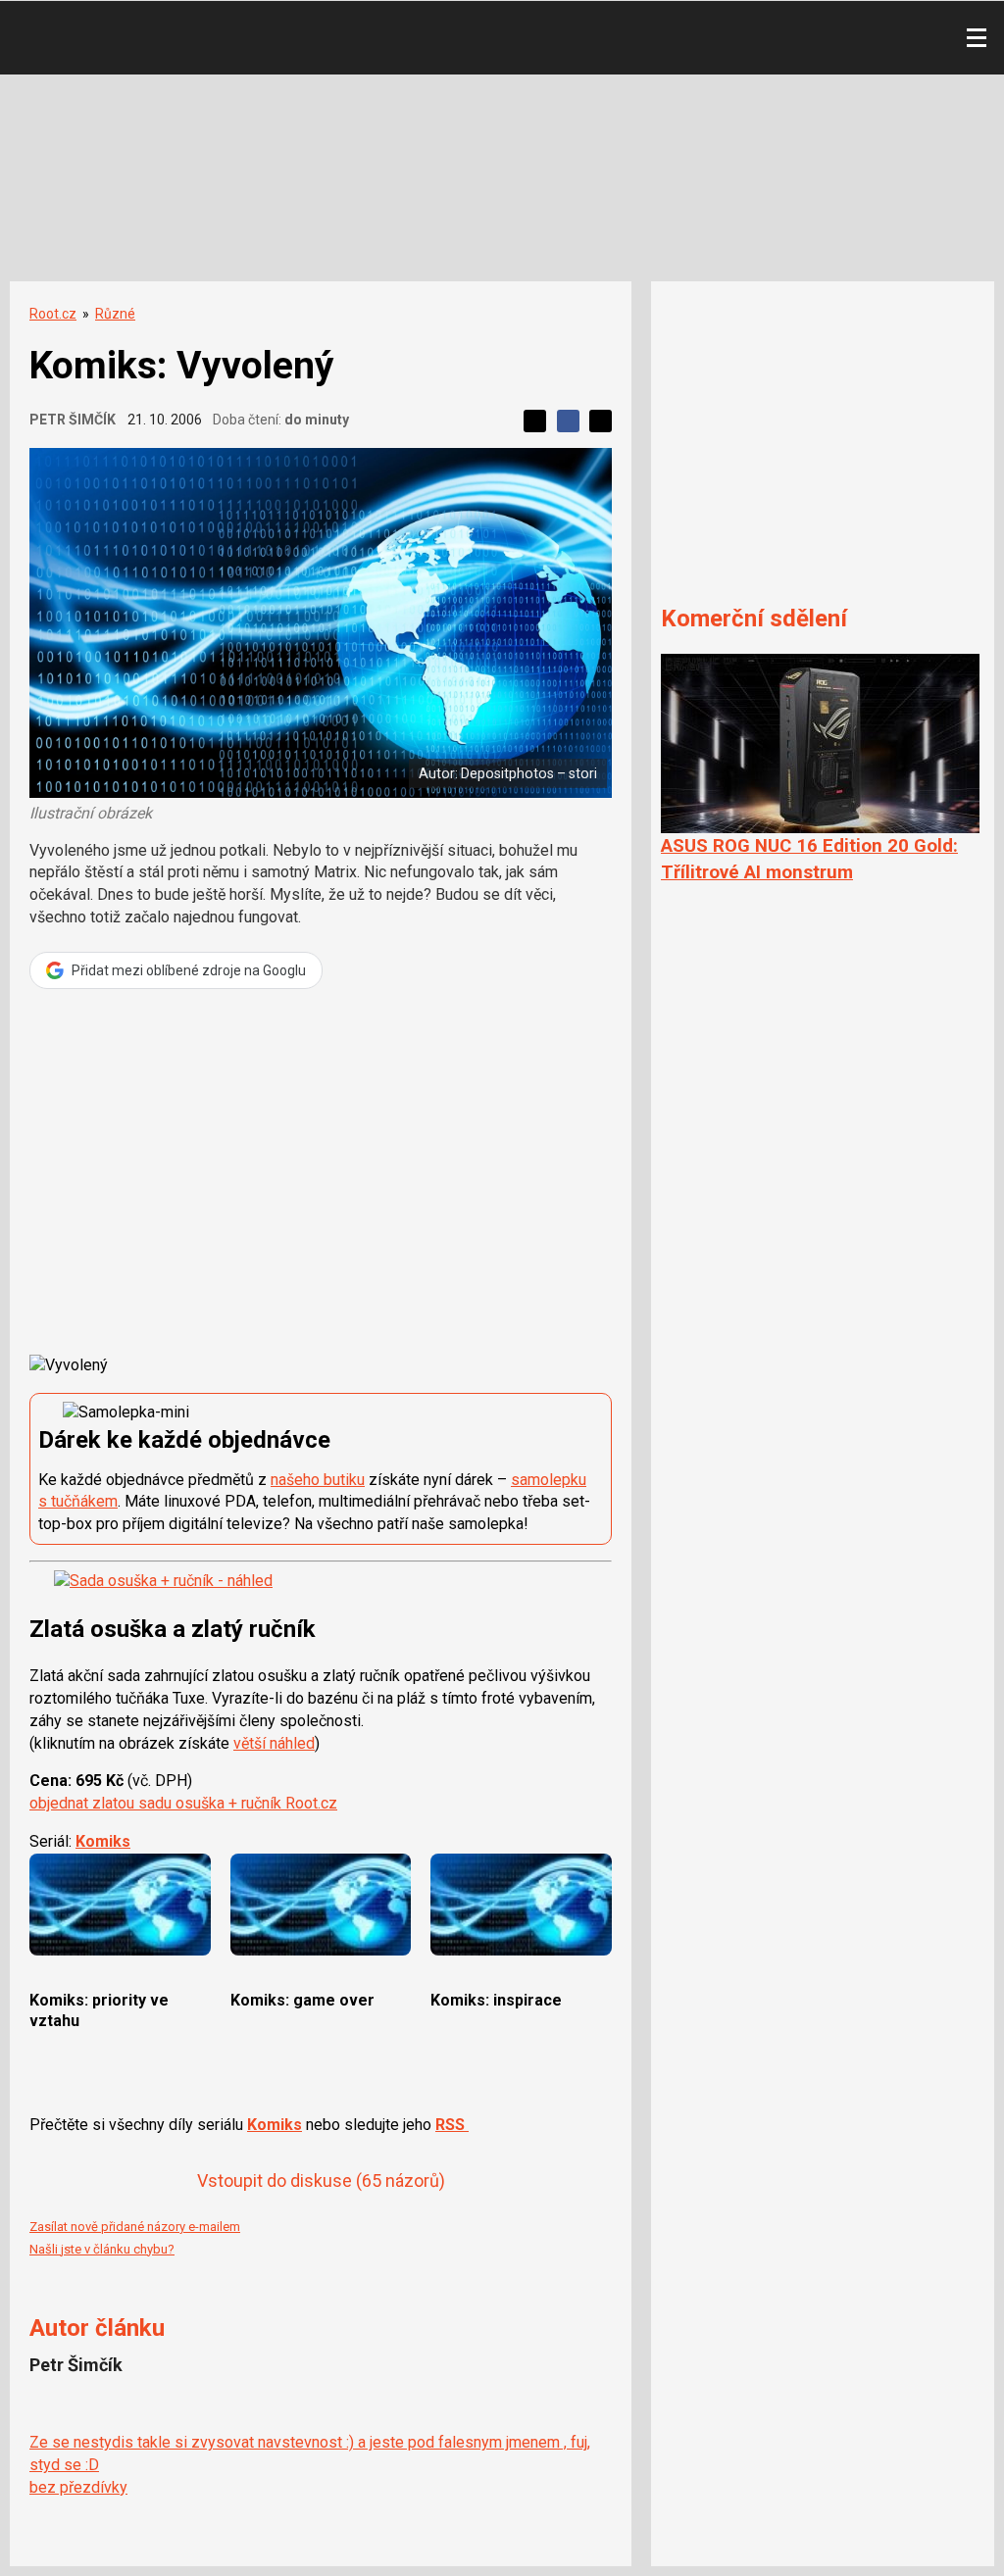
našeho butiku (318, 1480)
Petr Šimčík (73, 420)
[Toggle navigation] (977, 38)
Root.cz (53, 314)
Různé (115, 314)
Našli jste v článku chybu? (102, 2249)
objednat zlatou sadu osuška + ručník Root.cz (183, 1803)
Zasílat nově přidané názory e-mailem (135, 2227)
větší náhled (274, 1743)
